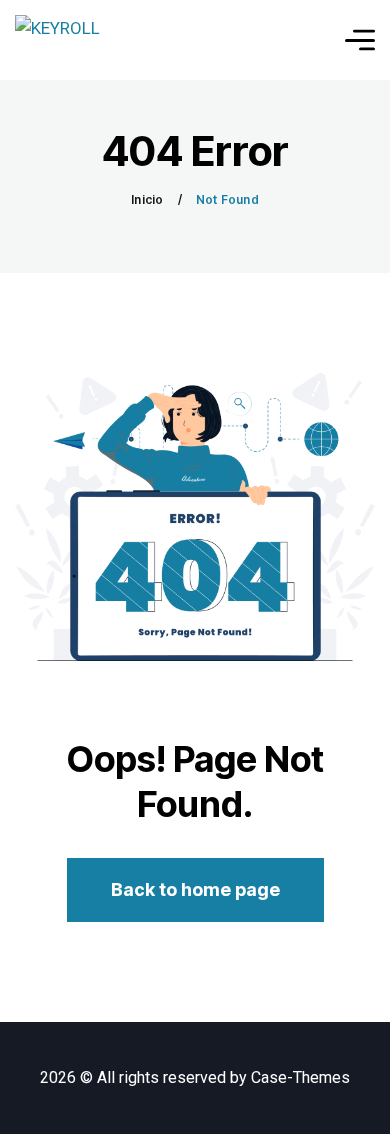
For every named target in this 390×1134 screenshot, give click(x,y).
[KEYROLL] (57, 40)
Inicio (147, 199)
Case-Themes (300, 1077)
